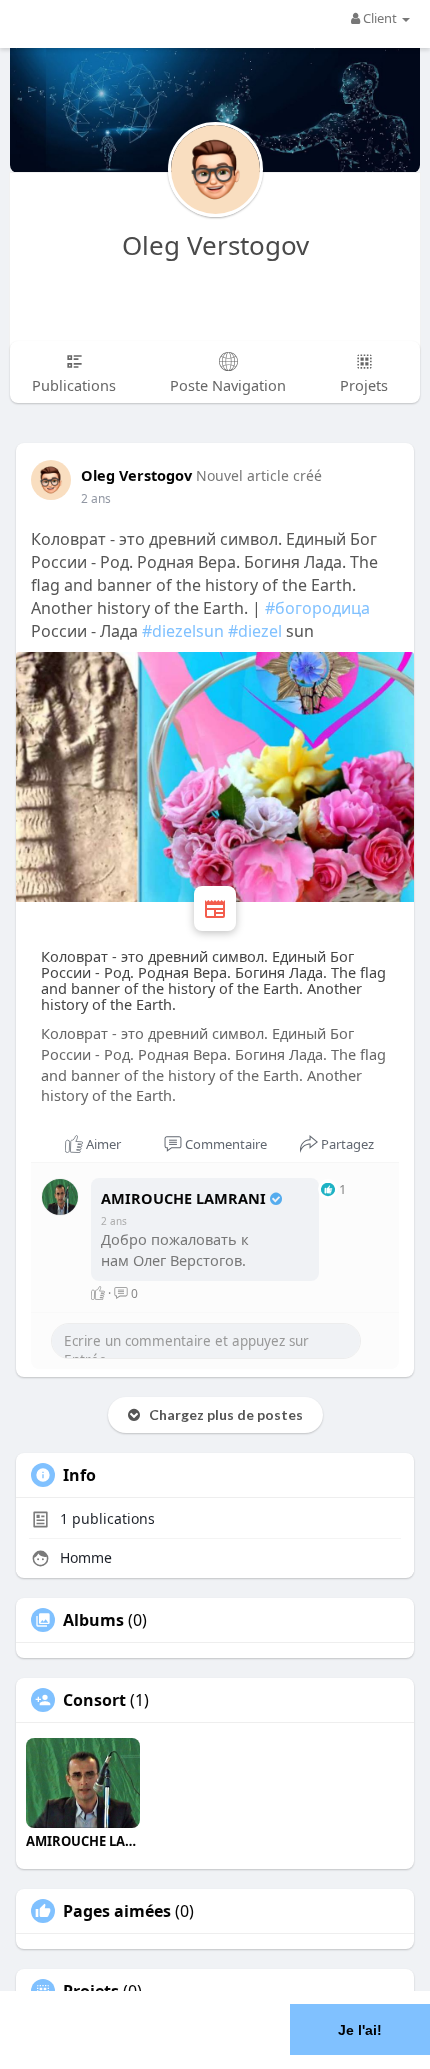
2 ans (96, 498)
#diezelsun (183, 631)
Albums (93, 1620)
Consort (94, 1700)
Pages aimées (117, 1911)
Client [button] (380, 18)
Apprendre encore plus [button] (173, 2053)
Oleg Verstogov (215, 245)
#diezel (255, 631)
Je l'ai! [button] (360, 2030)
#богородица (317, 608)
